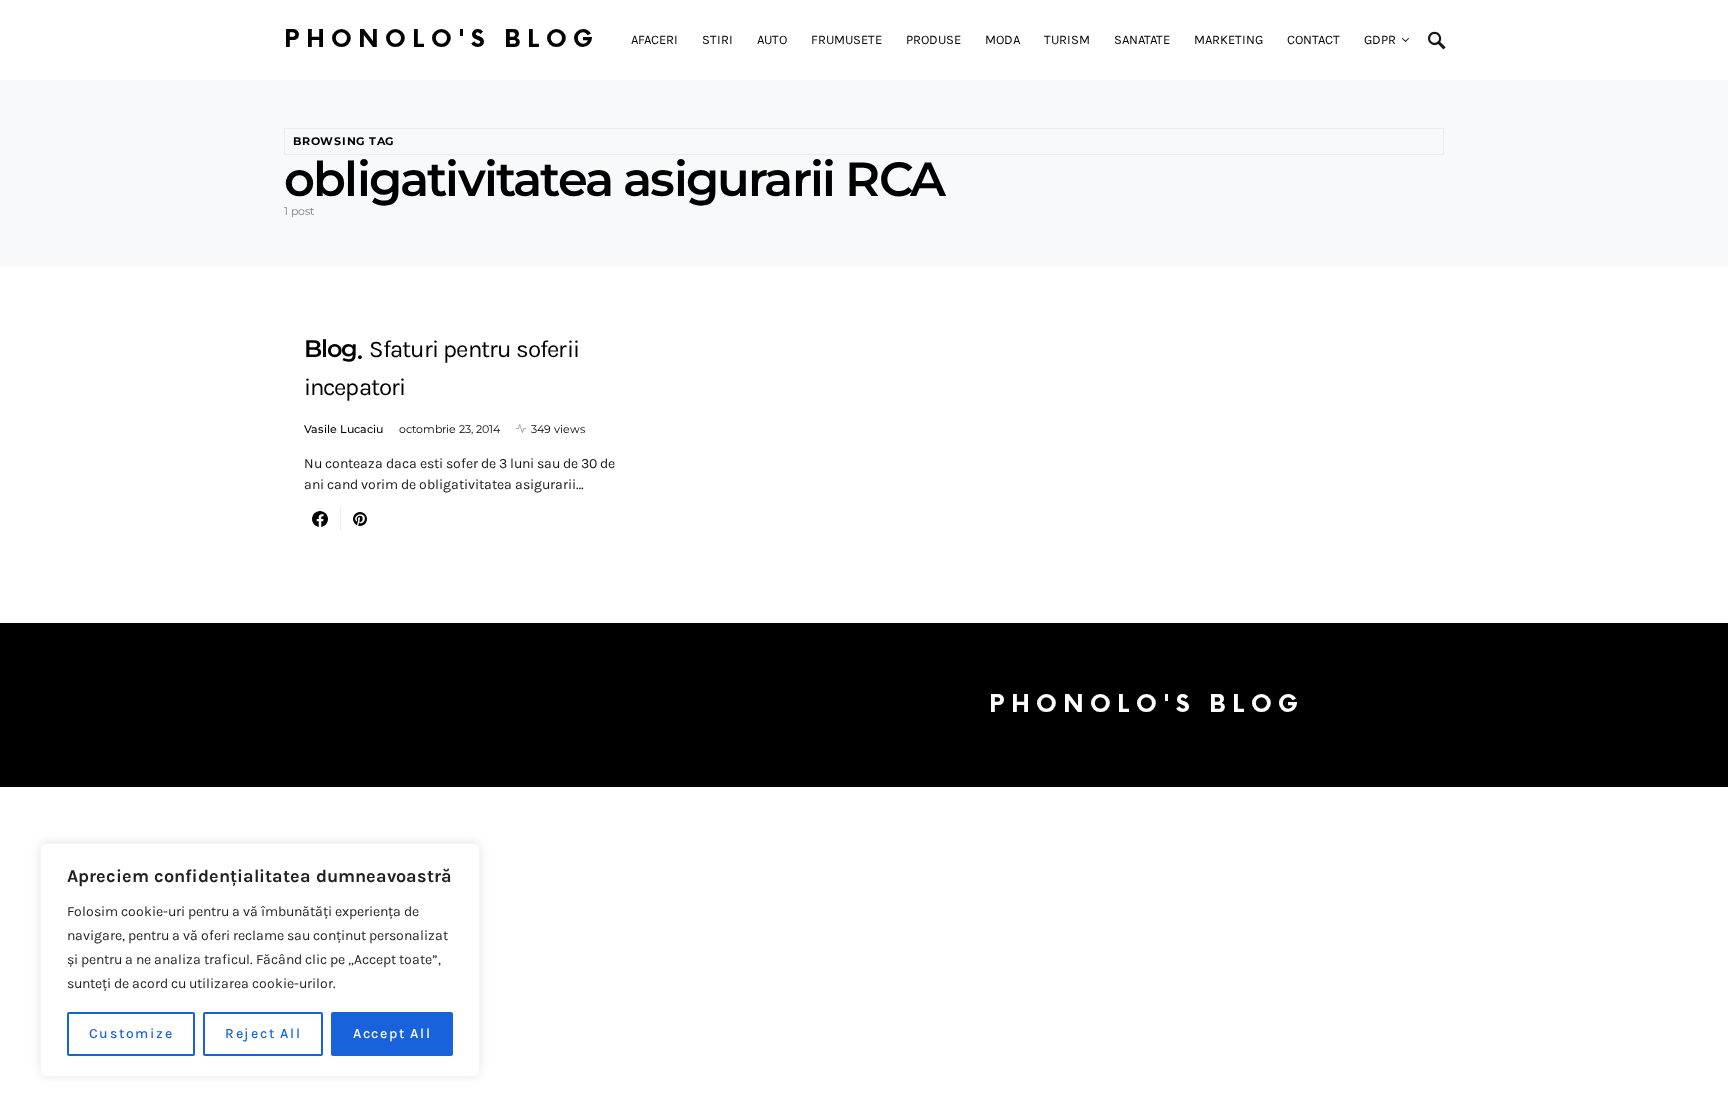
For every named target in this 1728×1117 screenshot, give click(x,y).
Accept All (392, 1033)
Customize (131, 1033)
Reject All (263, 1033)
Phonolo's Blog (441, 39)
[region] (260, 960)
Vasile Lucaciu (343, 429)
